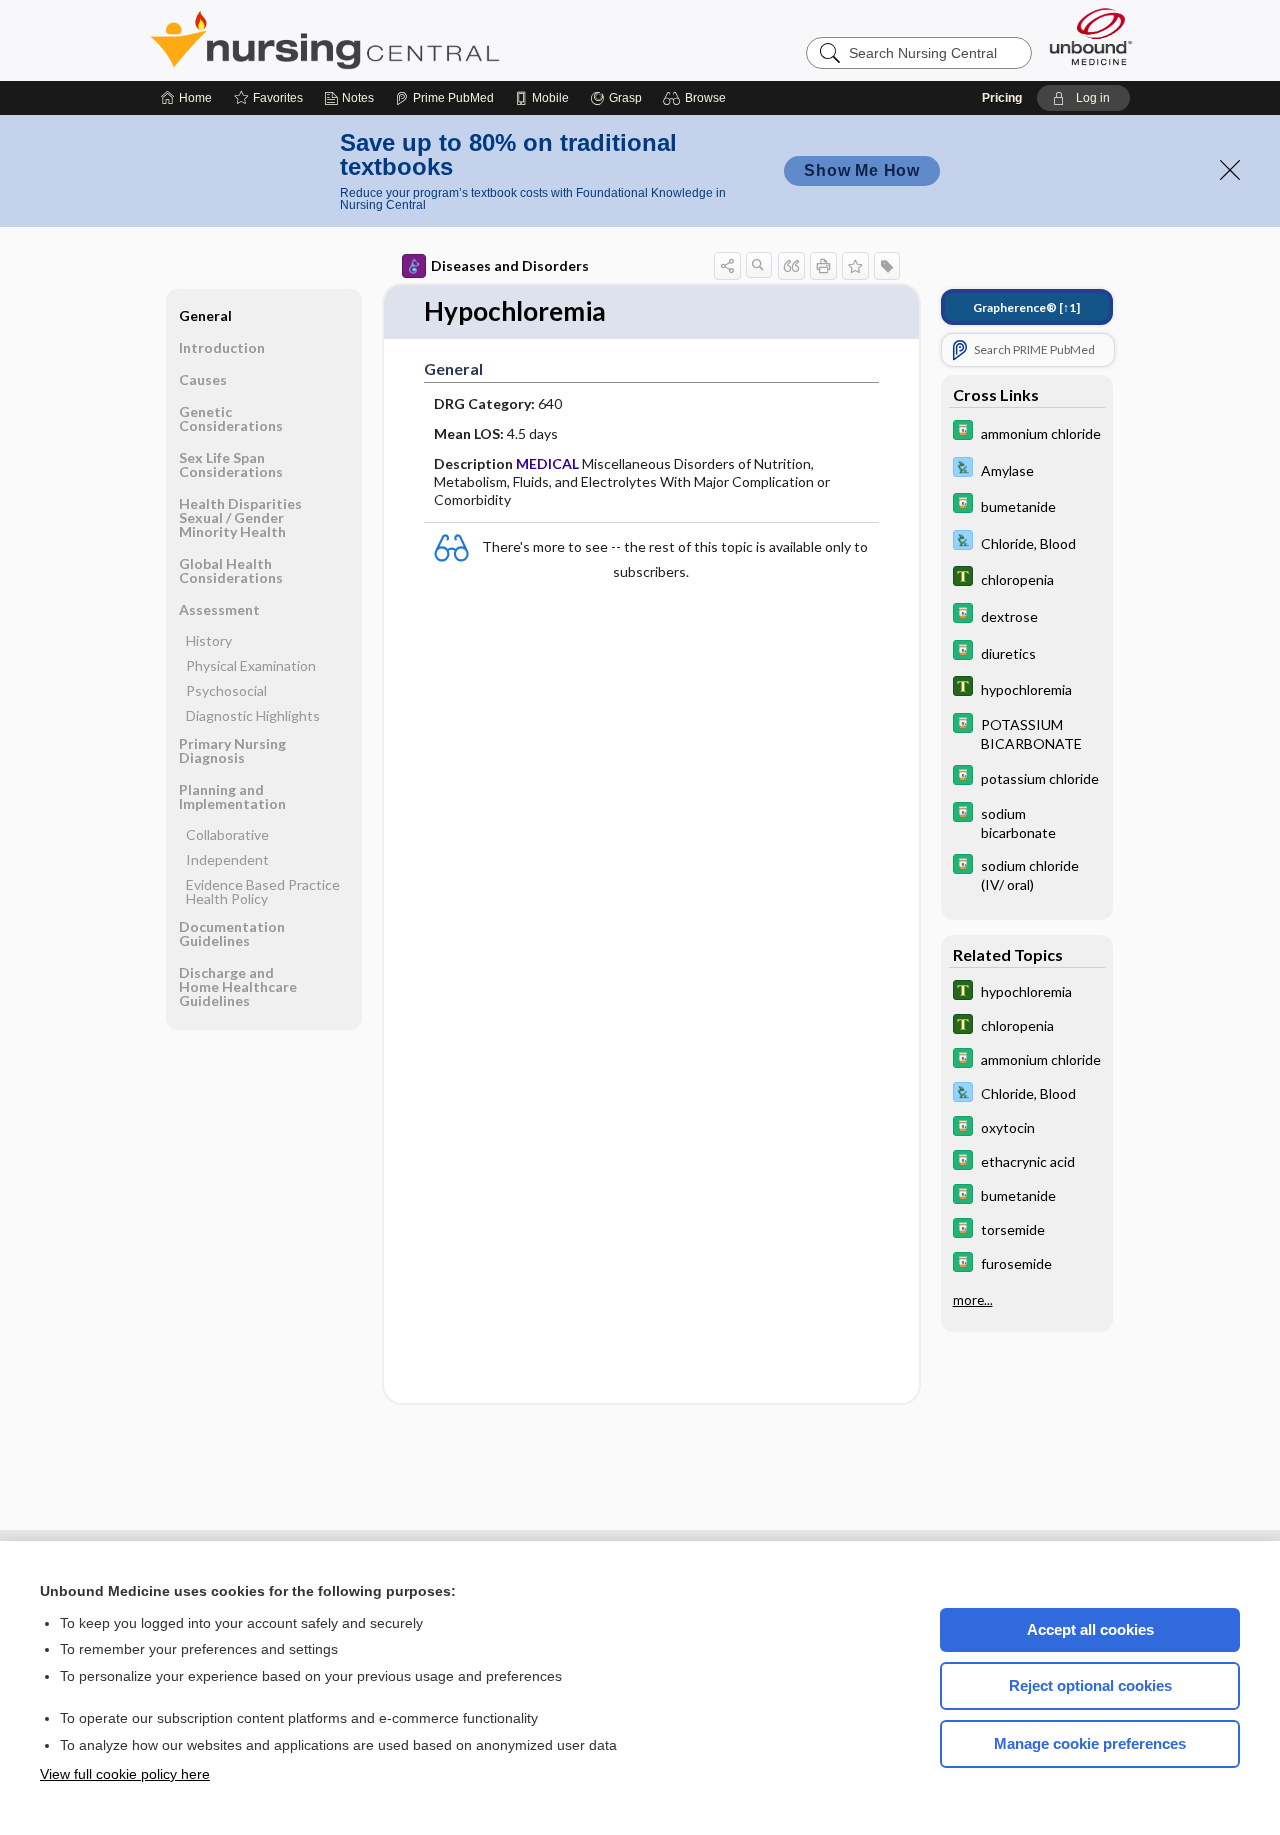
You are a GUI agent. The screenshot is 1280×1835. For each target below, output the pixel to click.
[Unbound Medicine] (1091, 36)
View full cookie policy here (125, 1774)
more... (973, 1300)
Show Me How (862, 170)
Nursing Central (400, 40)
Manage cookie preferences (1090, 1743)
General (205, 315)
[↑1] (1026, 307)
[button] (697, 98)
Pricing (1002, 98)
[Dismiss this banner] (1230, 170)
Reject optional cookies (1090, 1685)
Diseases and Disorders (510, 265)
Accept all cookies (1090, 1629)
